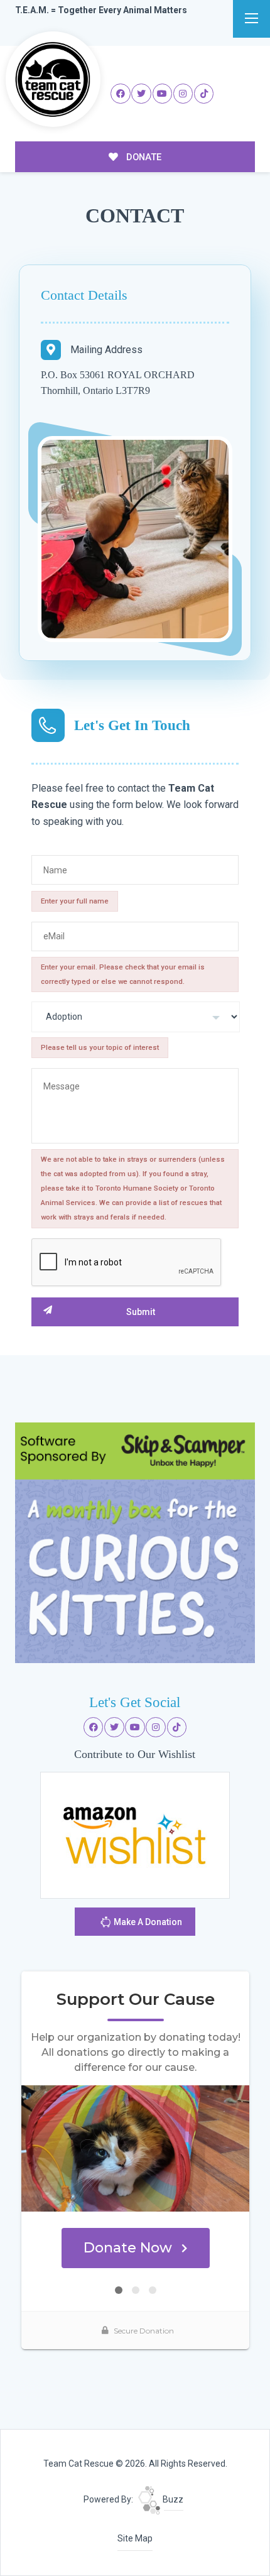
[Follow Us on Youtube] (163, 94)
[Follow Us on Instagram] (183, 94)
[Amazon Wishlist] (135, 1835)
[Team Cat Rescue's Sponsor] (135, 1542)
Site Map (135, 2538)
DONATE (143, 157)
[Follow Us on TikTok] (204, 94)
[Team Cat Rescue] (53, 79)
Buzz (172, 2499)
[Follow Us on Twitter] (141, 94)
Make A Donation (147, 1922)
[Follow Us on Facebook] (121, 94)
